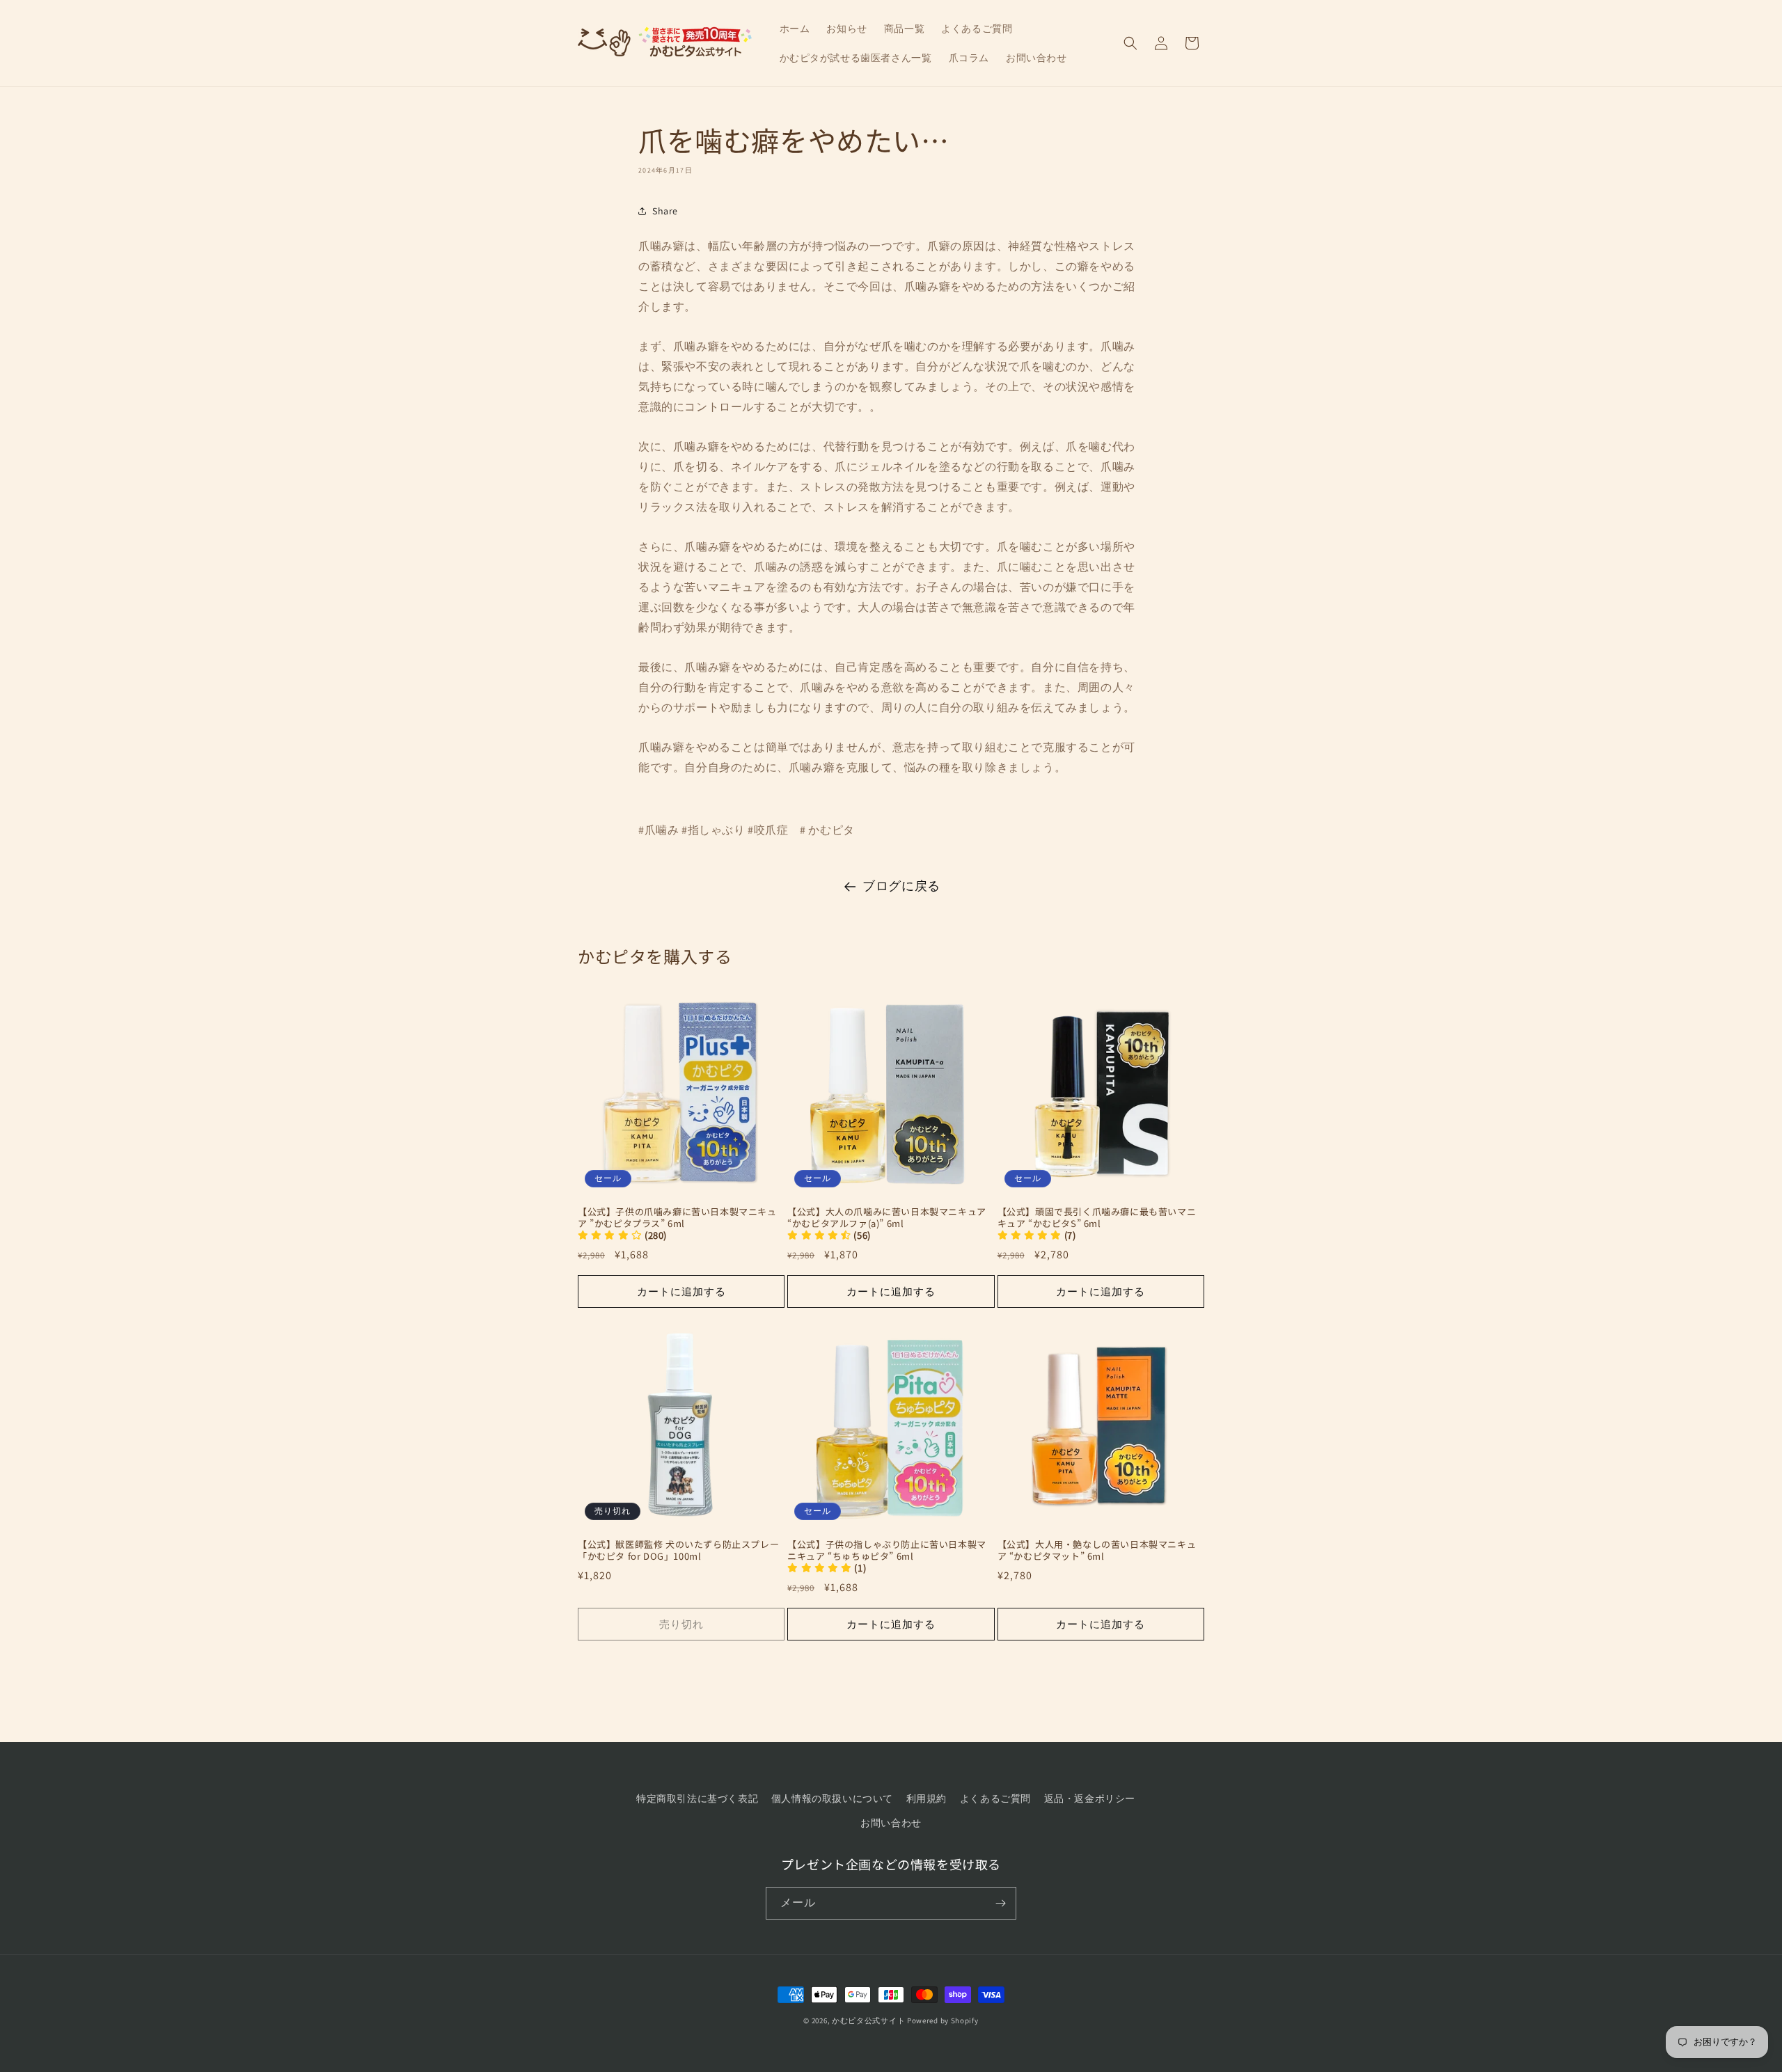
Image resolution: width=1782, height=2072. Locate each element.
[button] (1130, 43)
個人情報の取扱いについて (832, 1798)
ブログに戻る (901, 886)
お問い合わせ (891, 1823)
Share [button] (665, 211)
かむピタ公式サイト (868, 2020)
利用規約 (927, 1798)
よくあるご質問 (995, 1798)
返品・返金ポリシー (1090, 1798)
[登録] (1000, 1903)
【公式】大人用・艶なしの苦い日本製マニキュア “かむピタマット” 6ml (1097, 1551)
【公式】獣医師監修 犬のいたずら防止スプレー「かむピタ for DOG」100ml (678, 1551)
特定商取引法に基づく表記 (697, 1798)
